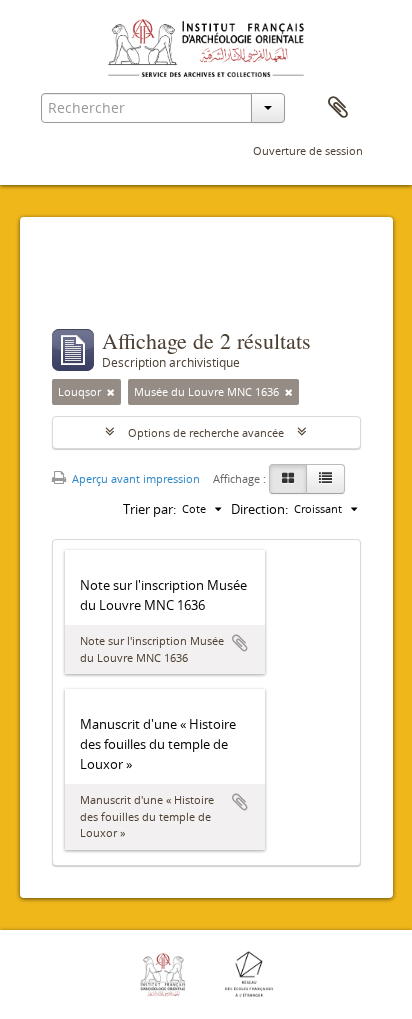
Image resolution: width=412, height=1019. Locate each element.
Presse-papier (338, 108)
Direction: (259, 509)
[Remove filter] (111, 392)
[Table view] (325, 479)
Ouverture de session (308, 150)
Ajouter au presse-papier (240, 643)
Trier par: (149, 509)
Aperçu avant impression (134, 478)
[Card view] (288, 479)
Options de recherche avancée (206, 432)
